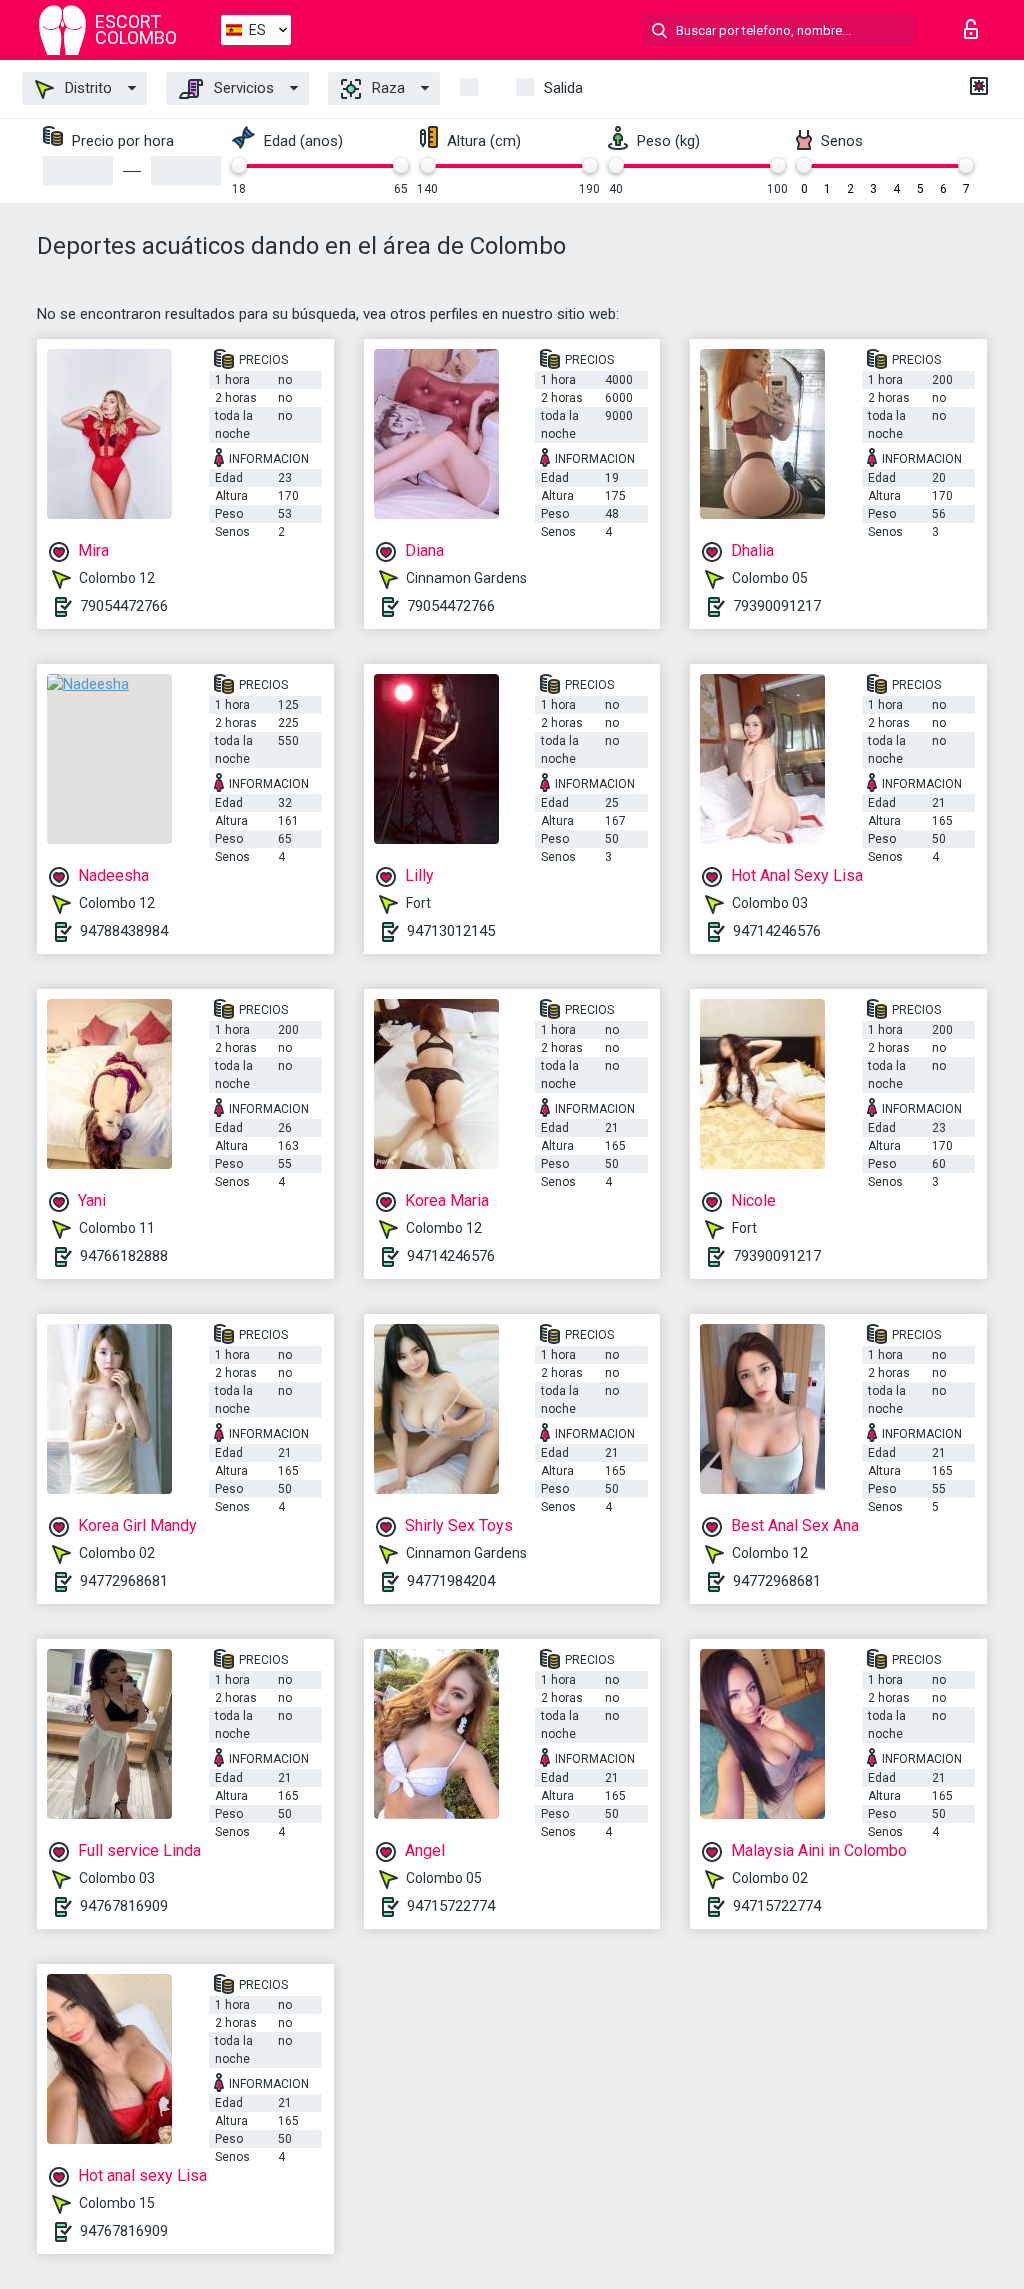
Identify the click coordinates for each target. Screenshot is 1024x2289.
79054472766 (124, 606)
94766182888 (124, 1256)
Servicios (242, 88)
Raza (386, 88)
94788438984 (124, 931)
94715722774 (451, 1906)
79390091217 (777, 606)
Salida (563, 88)
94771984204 (451, 1581)
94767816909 (124, 1906)
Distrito (86, 88)
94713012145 (451, 931)
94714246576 (777, 931)
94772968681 (124, 1581)
